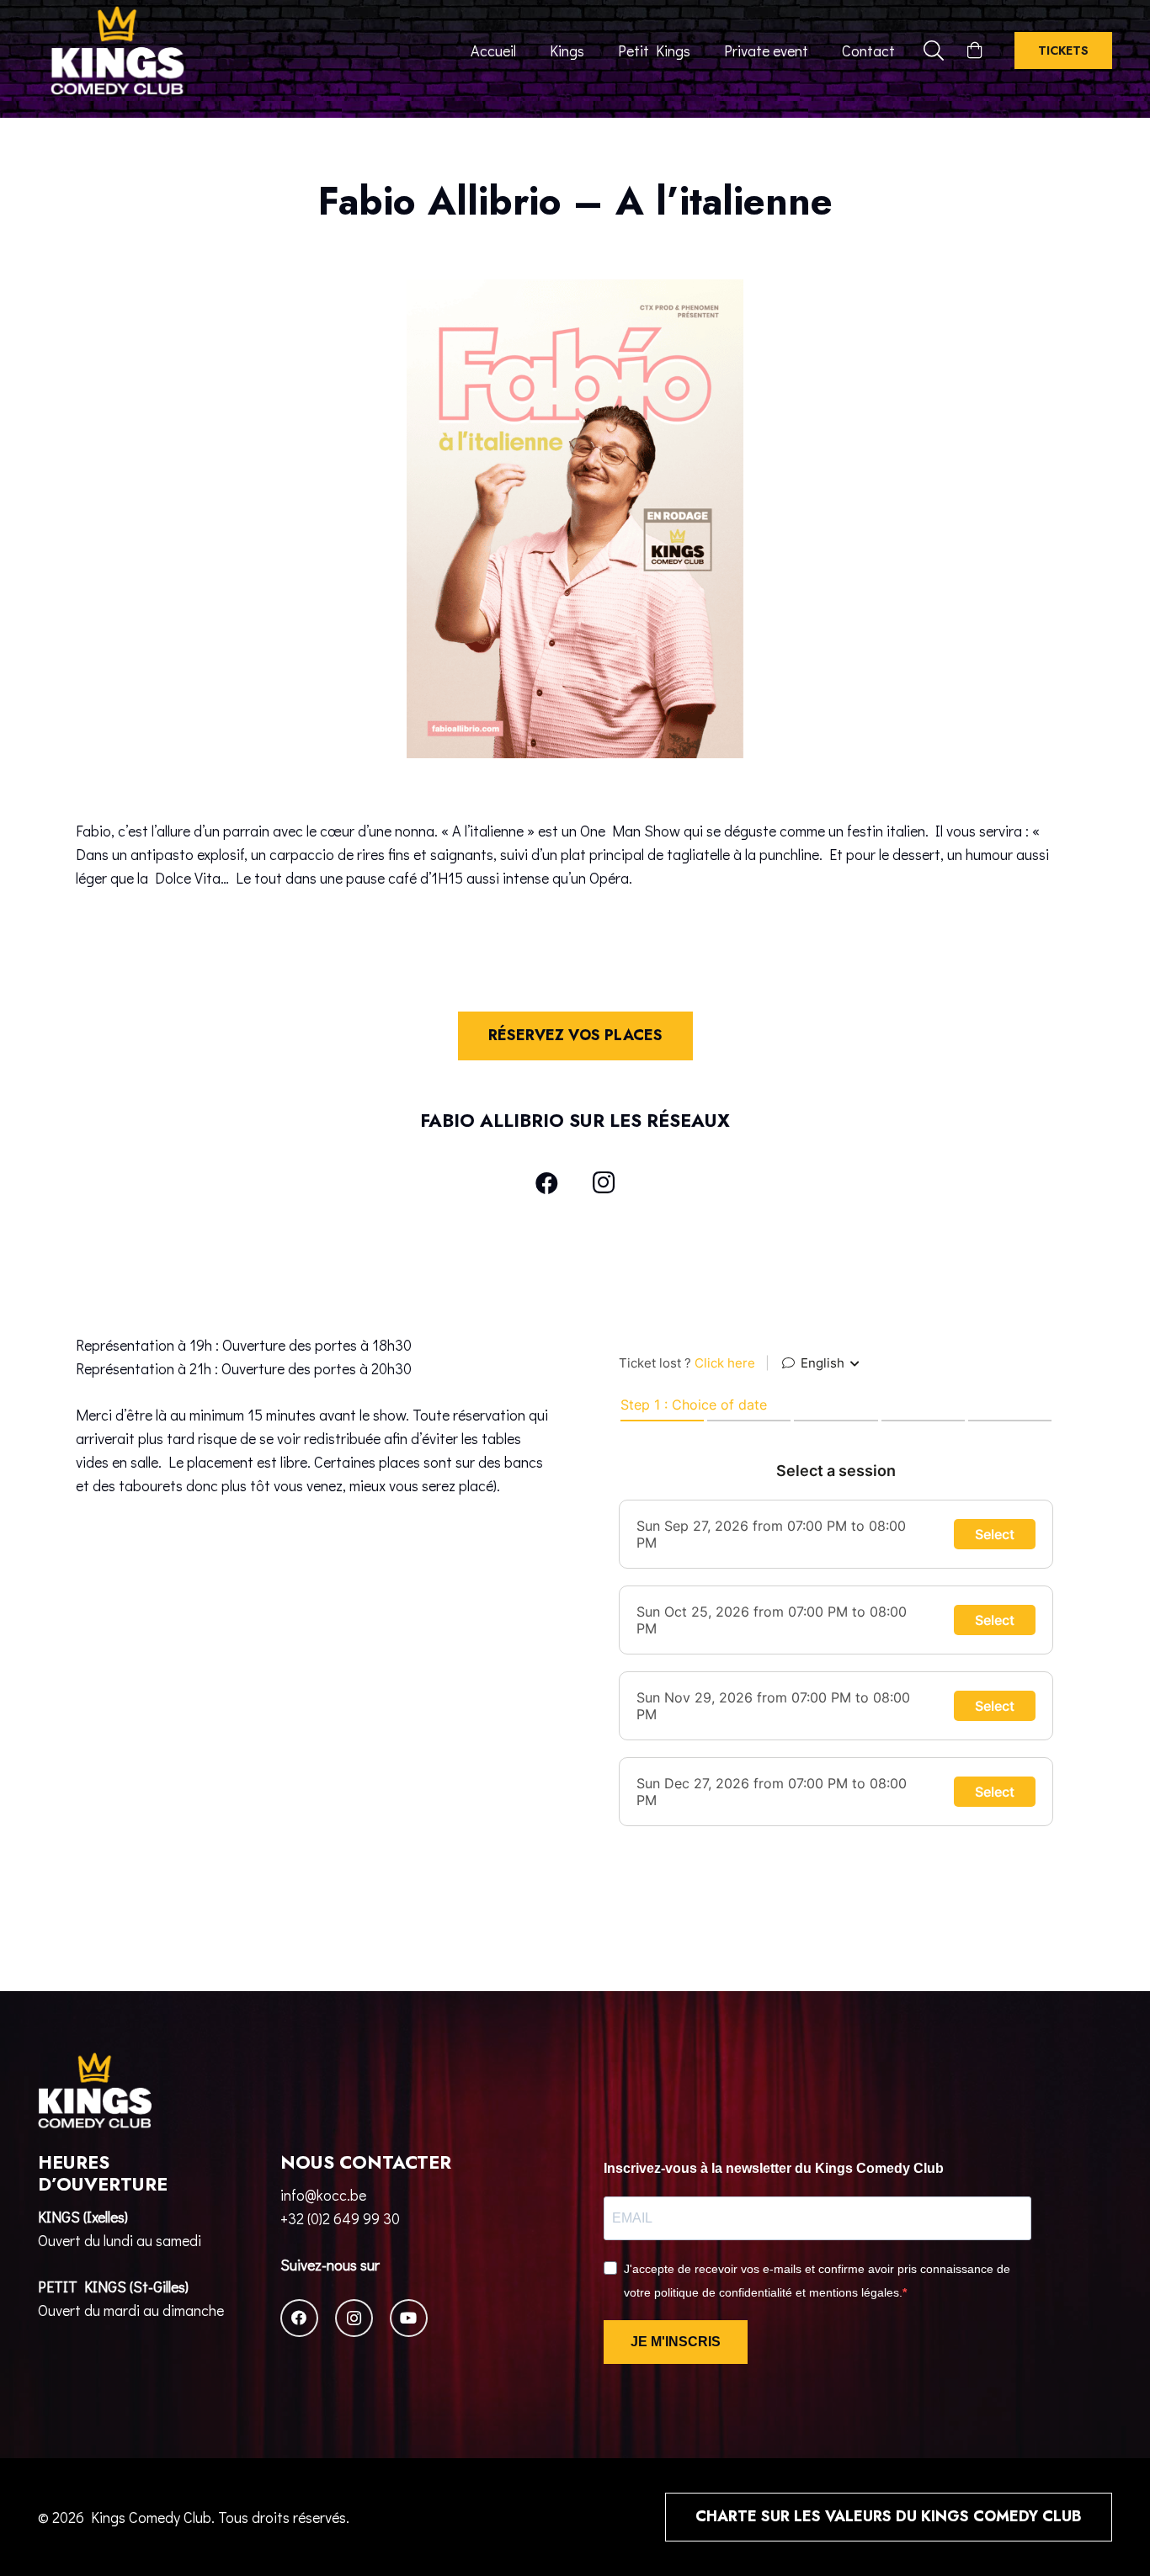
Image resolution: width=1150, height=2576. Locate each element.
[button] (934, 50)
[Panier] (975, 50)
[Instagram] (604, 1183)
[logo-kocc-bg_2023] (117, 50)
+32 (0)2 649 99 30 (340, 2218)
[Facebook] (547, 1183)
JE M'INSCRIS (676, 2342)
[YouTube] (409, 2318)
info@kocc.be (323, 2195)
